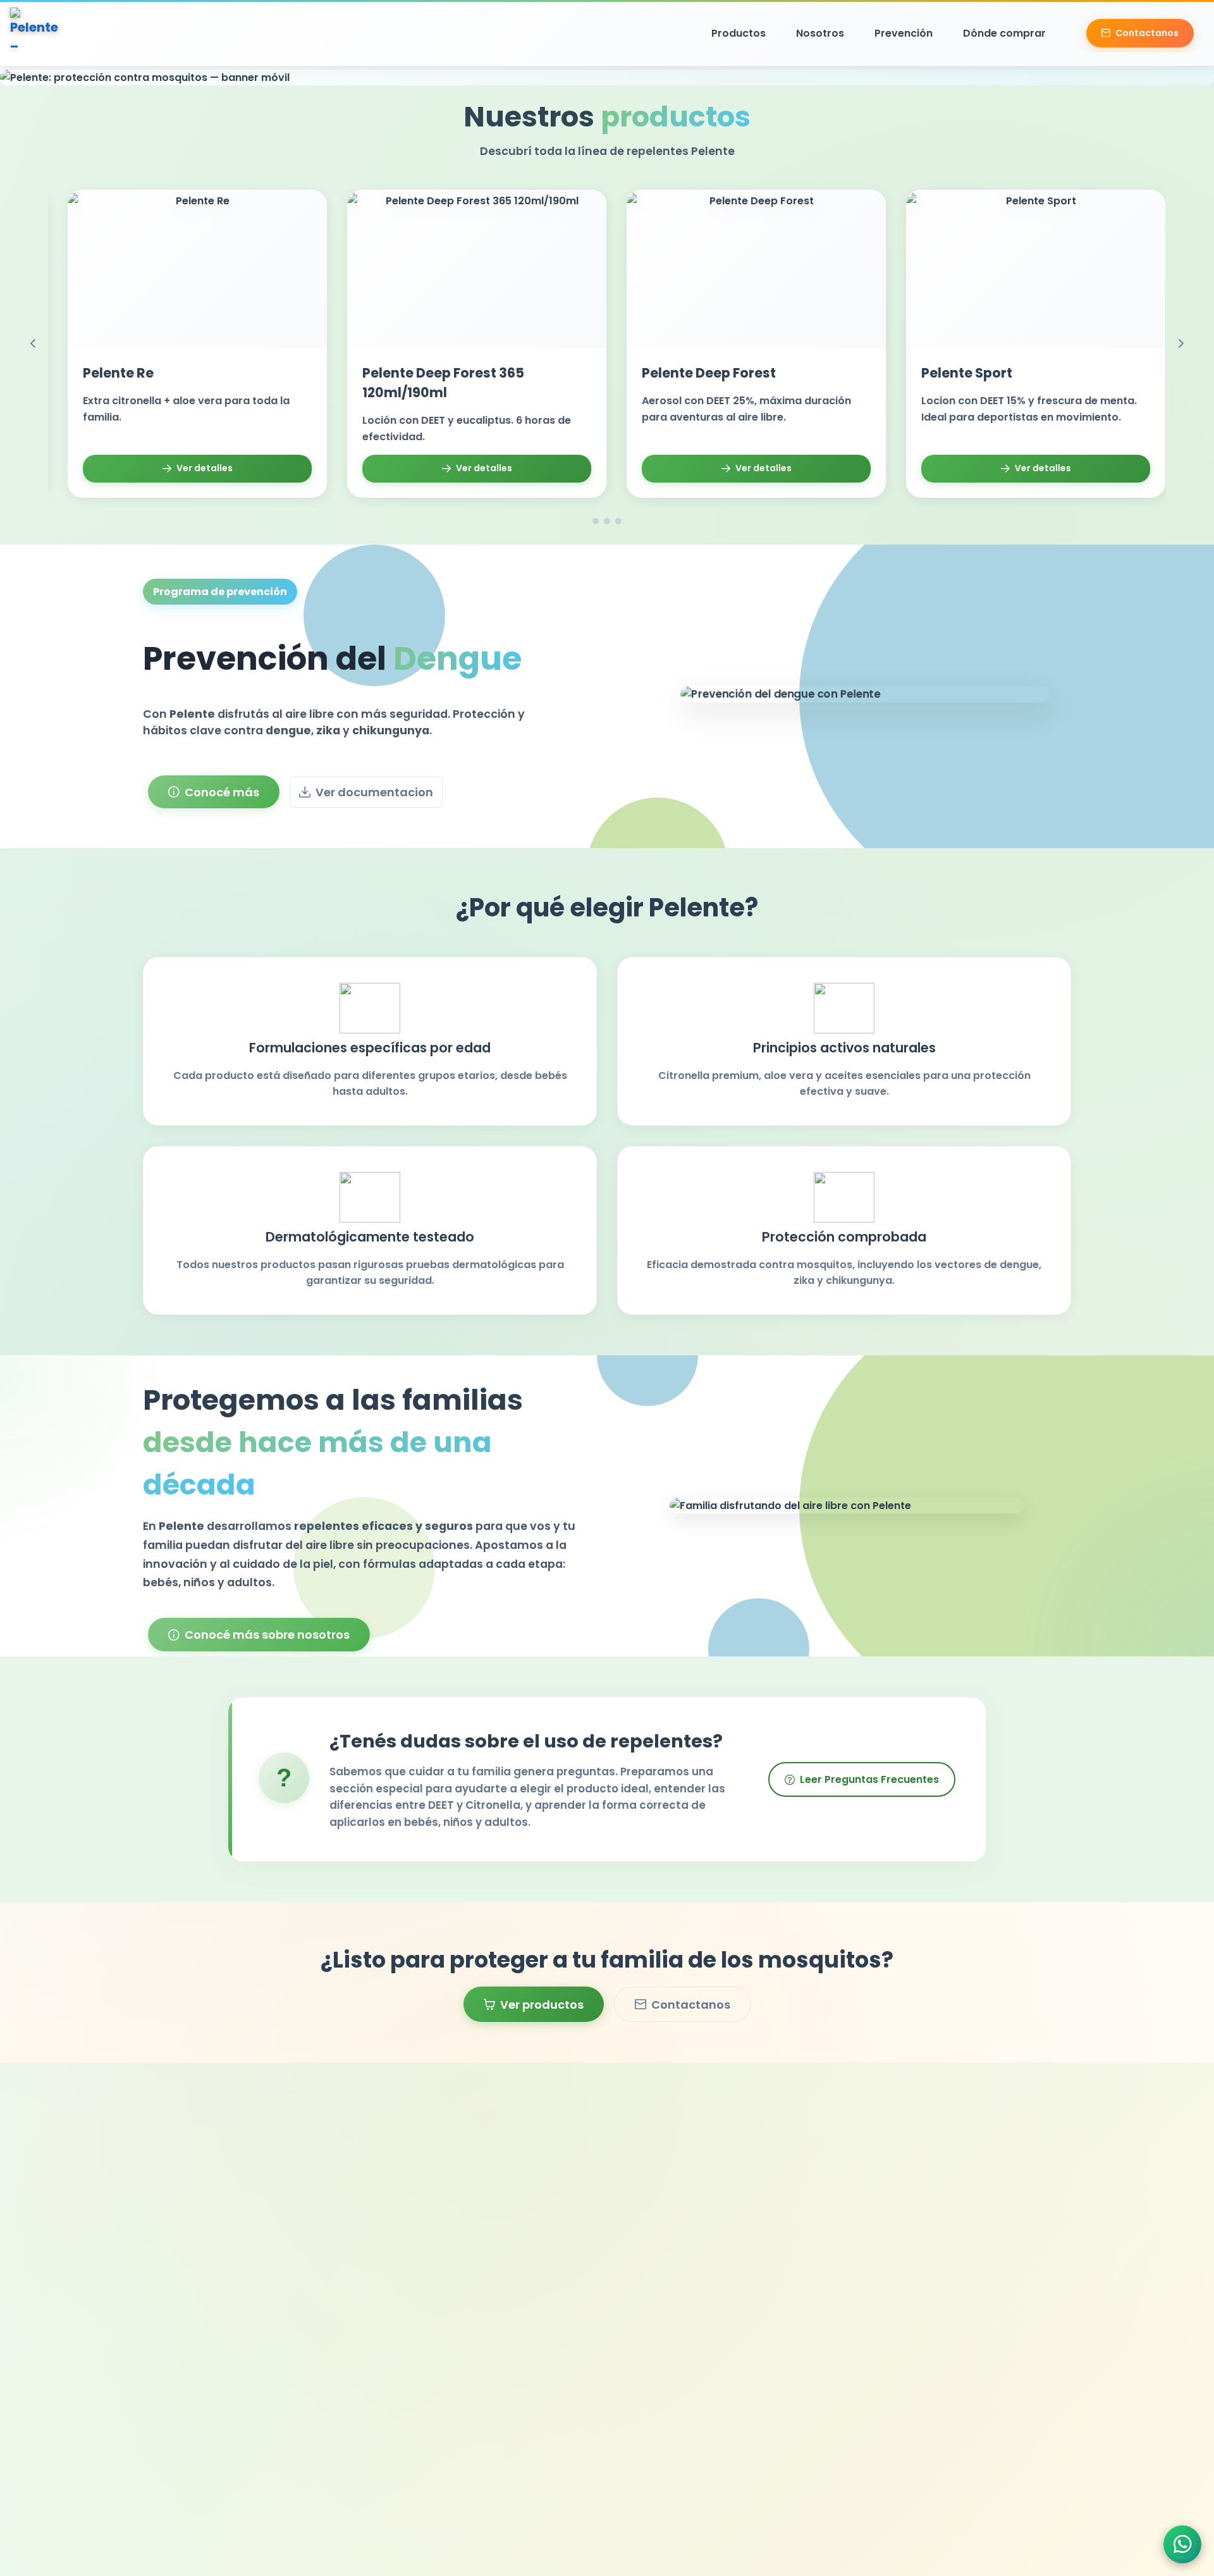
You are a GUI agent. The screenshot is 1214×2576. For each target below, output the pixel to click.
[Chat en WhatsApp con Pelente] (1182, 2544)
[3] (618, 521)
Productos (739, 33)
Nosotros (820, 33)
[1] (596, 521)
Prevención (904, 33)
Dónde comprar (1004, 33)
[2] (607, 521)
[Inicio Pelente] (35, 33)
